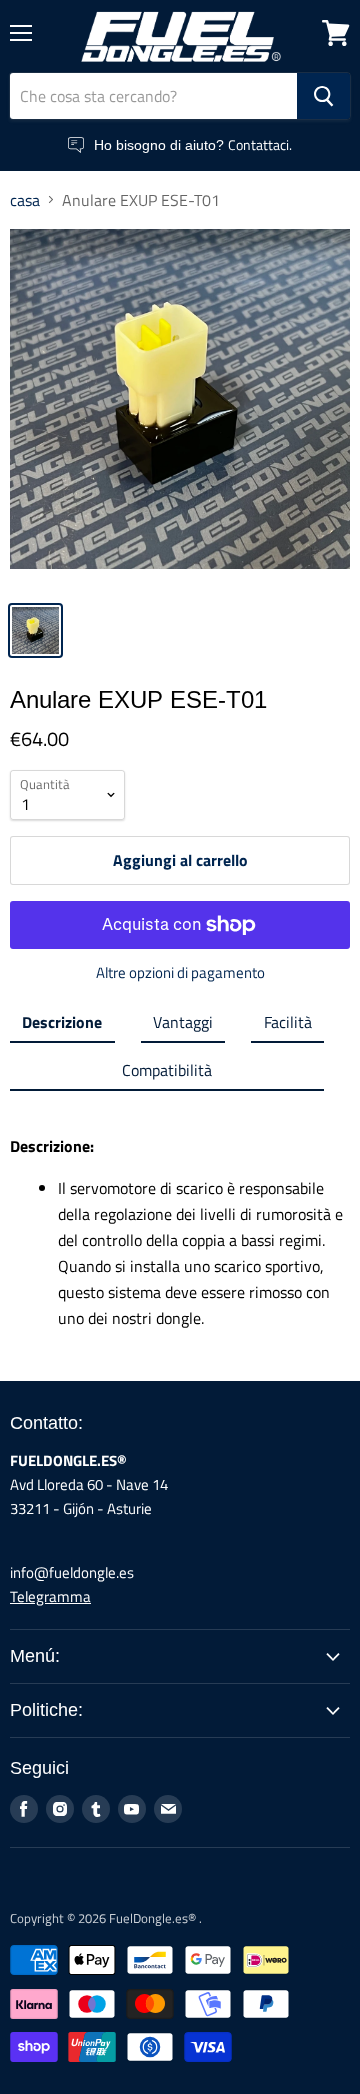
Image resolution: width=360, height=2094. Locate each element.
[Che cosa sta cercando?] (323, 96)
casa (25, 200)
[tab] (62, 1026)
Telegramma (50, 1596)
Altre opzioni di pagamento (180, 972)
